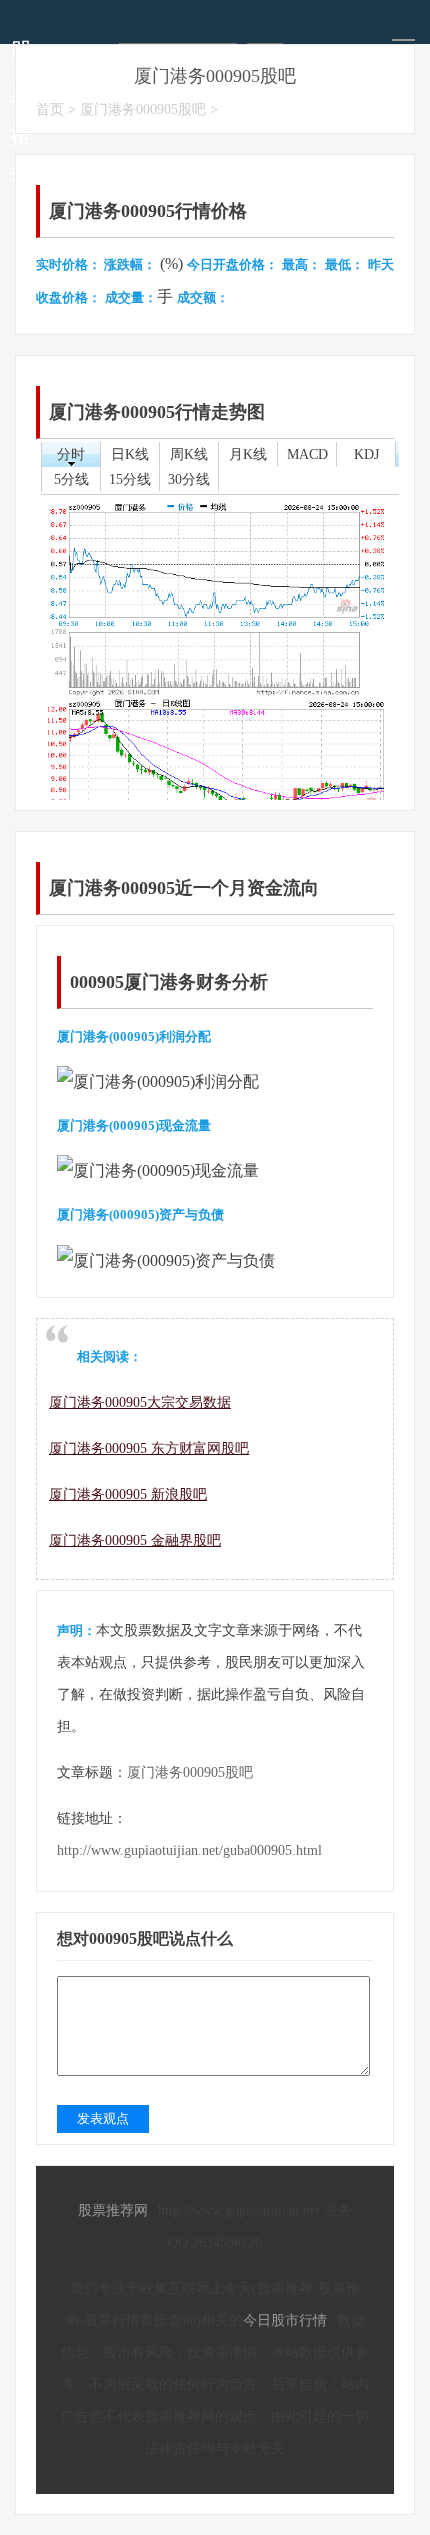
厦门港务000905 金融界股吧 (135, 1540)
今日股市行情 (285, 2320)
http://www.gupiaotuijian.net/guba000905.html (189, 1850)
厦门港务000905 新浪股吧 (128, 1494)
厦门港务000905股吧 (143, 109)
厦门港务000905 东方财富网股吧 (149, 1448)
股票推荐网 (113, 2210)
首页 (50, 109)
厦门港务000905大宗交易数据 (140, 1402)
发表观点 (103, 2118)
